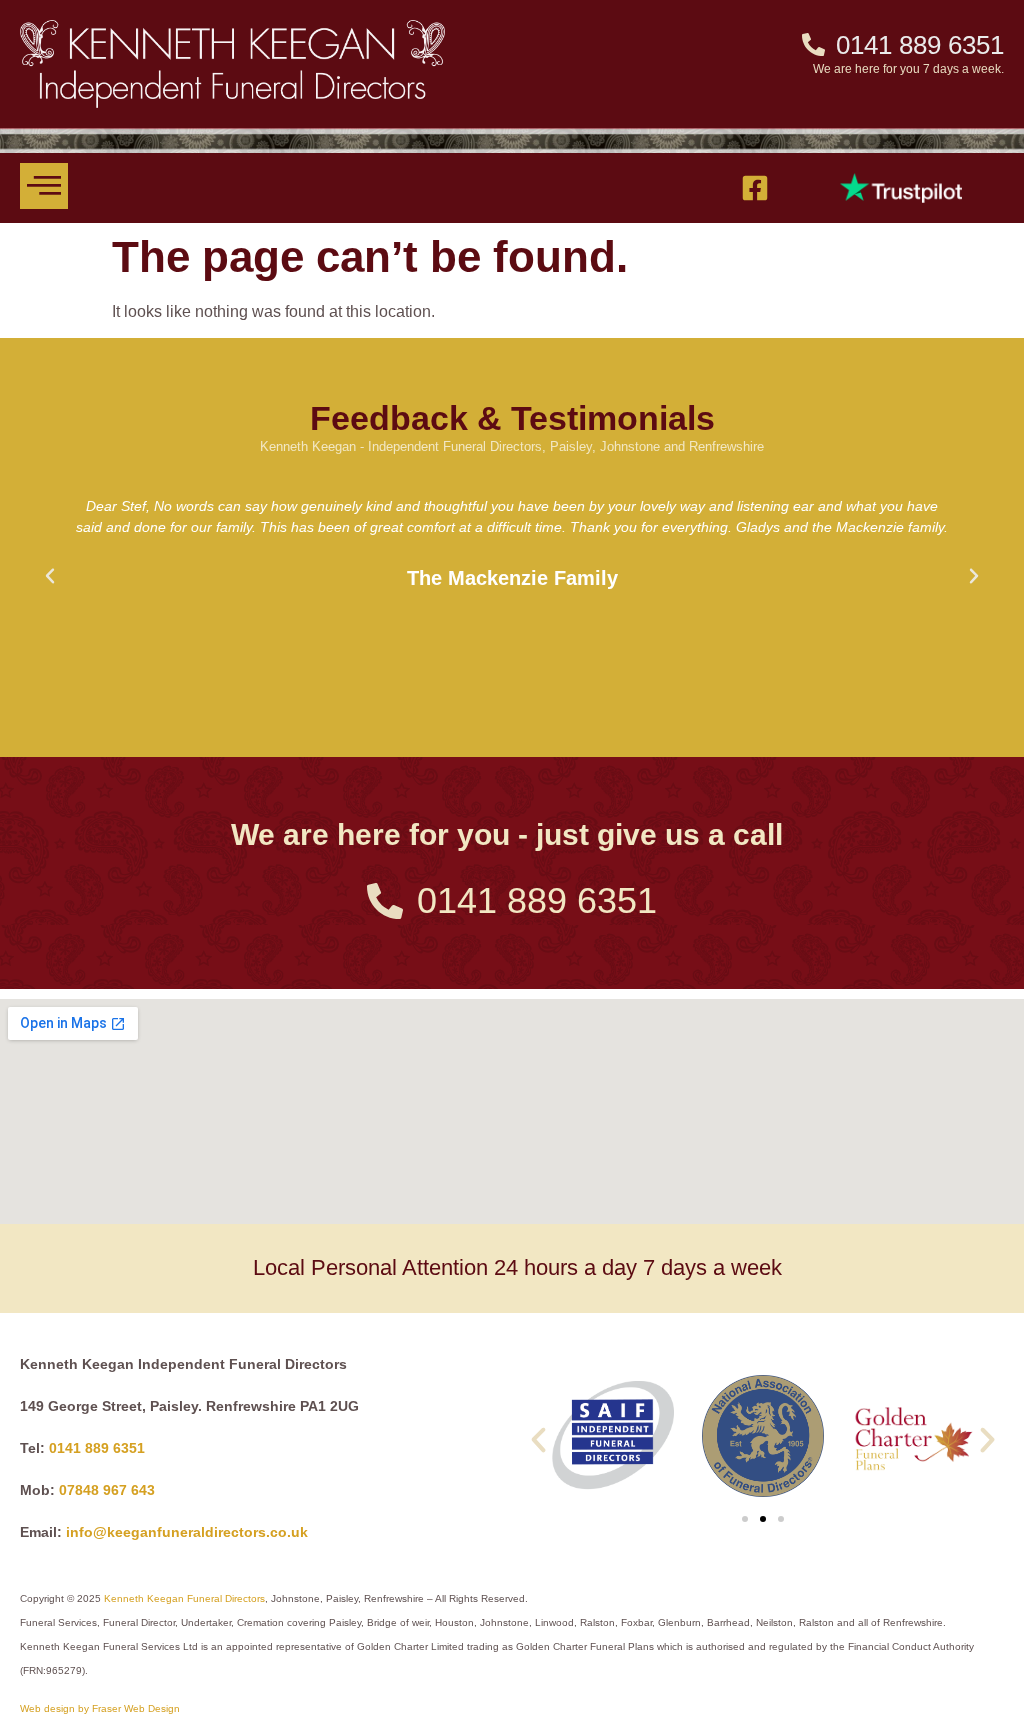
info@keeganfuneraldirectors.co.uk (187, 1532)
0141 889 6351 (97, 1448)
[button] (50, 576)
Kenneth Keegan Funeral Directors (184, 1598)
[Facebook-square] (755, 188)
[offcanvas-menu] (44, 186)
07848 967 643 (107, 1490)
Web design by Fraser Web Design (100, 1708)
